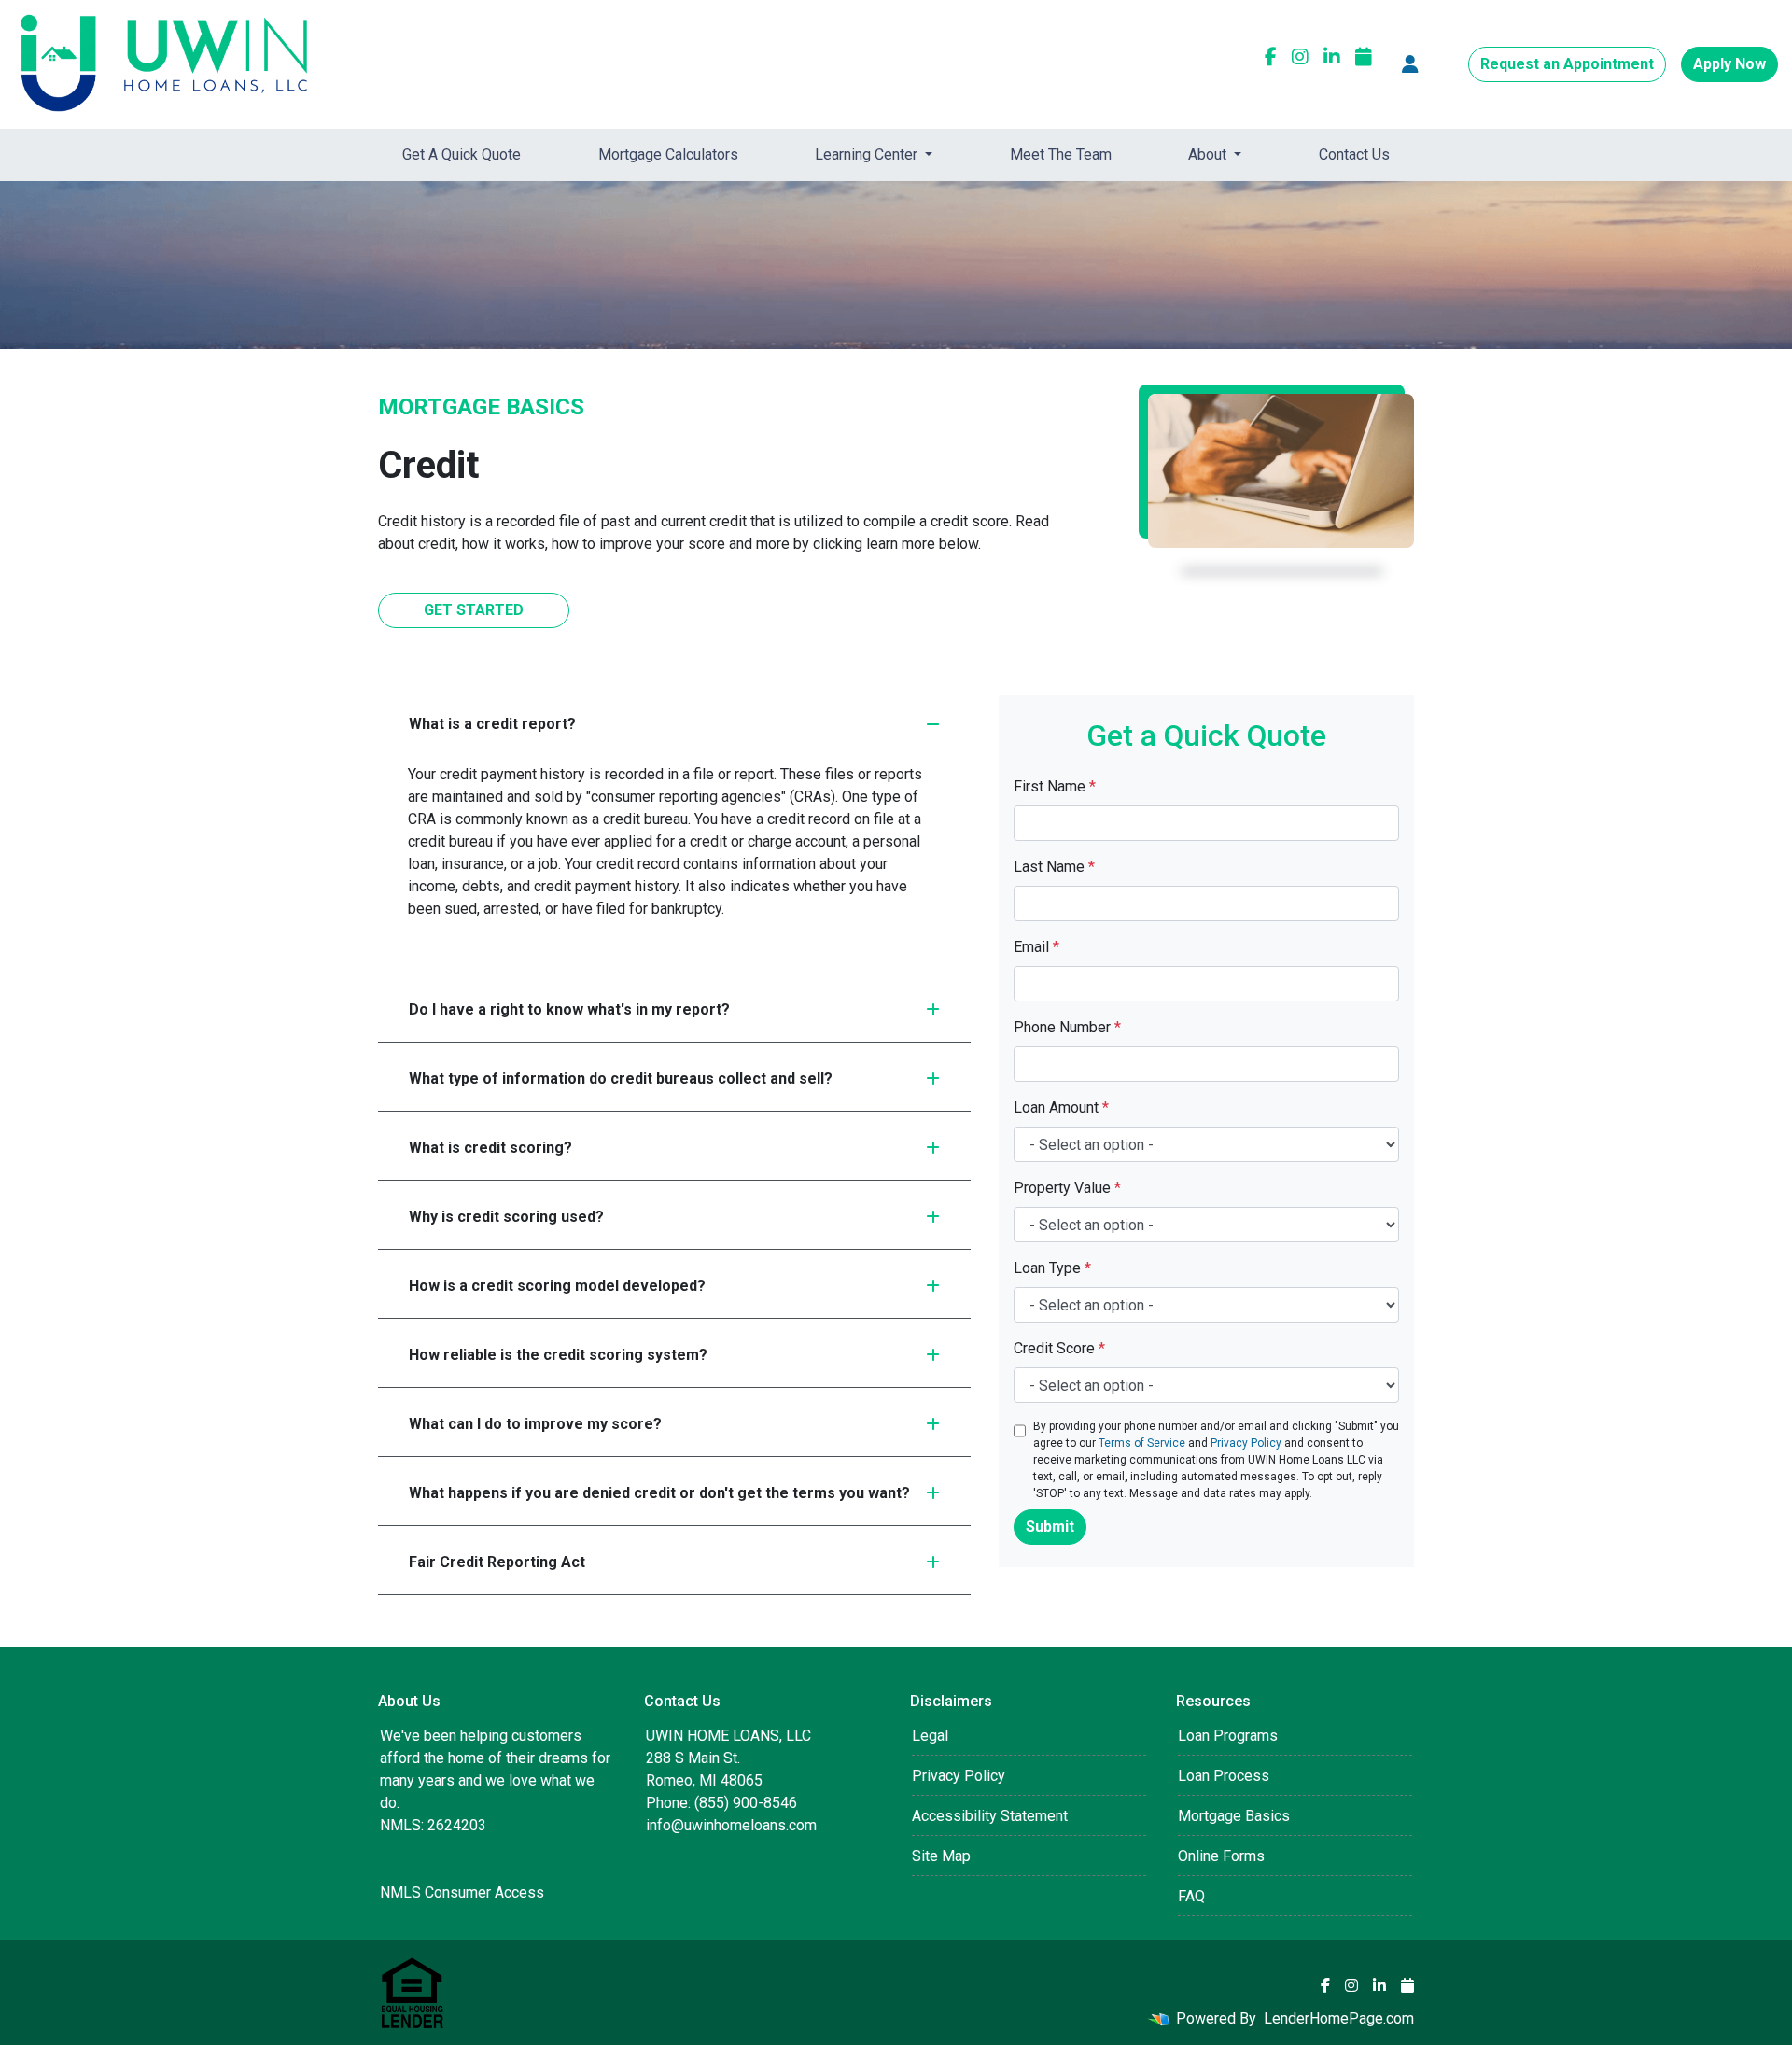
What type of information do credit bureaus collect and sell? (621, 1079)
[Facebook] (1271, 57)
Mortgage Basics (1234, 1816)
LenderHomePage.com (1339, 2018)
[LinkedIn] (1332, 57)
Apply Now (1729, 64)
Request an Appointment (1567, 64)
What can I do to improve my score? (535, 1424)
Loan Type (1052, 1268)
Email (1036, 947)
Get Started (474, 610)
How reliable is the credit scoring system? (558, 1355)
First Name (1055, 786)
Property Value (1067, 1188)
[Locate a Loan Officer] (1410, 64)
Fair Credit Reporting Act (497, 1562)
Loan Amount (1061, 1107)
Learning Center (868, 154)
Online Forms (1221, 1856)
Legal (930, 1736)
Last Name (1054, 867)
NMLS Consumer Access (462, 1892)
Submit (1050, 1527)
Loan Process (1224, 1776)
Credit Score (1059, 1348)
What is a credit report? (492, 724)
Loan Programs (1228, 1736)
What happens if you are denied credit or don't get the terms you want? (659, 1493)
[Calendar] (1364, 57)
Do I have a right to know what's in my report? (569, 1009)
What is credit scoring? (490, 1148)
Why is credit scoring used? (506, 1217)
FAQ (1191, 1896)
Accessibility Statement (990, 1816)
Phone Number (1067, 1027)
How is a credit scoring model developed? (557, 1286)
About (1209, 154)
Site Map (941, 1856)
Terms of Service (1142, 1443)
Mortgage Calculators (668, 154)
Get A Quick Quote (462, 154)
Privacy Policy (1246, 1443)
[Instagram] (1300, 57)
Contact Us (1354, 154)
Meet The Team (1061, 154)
